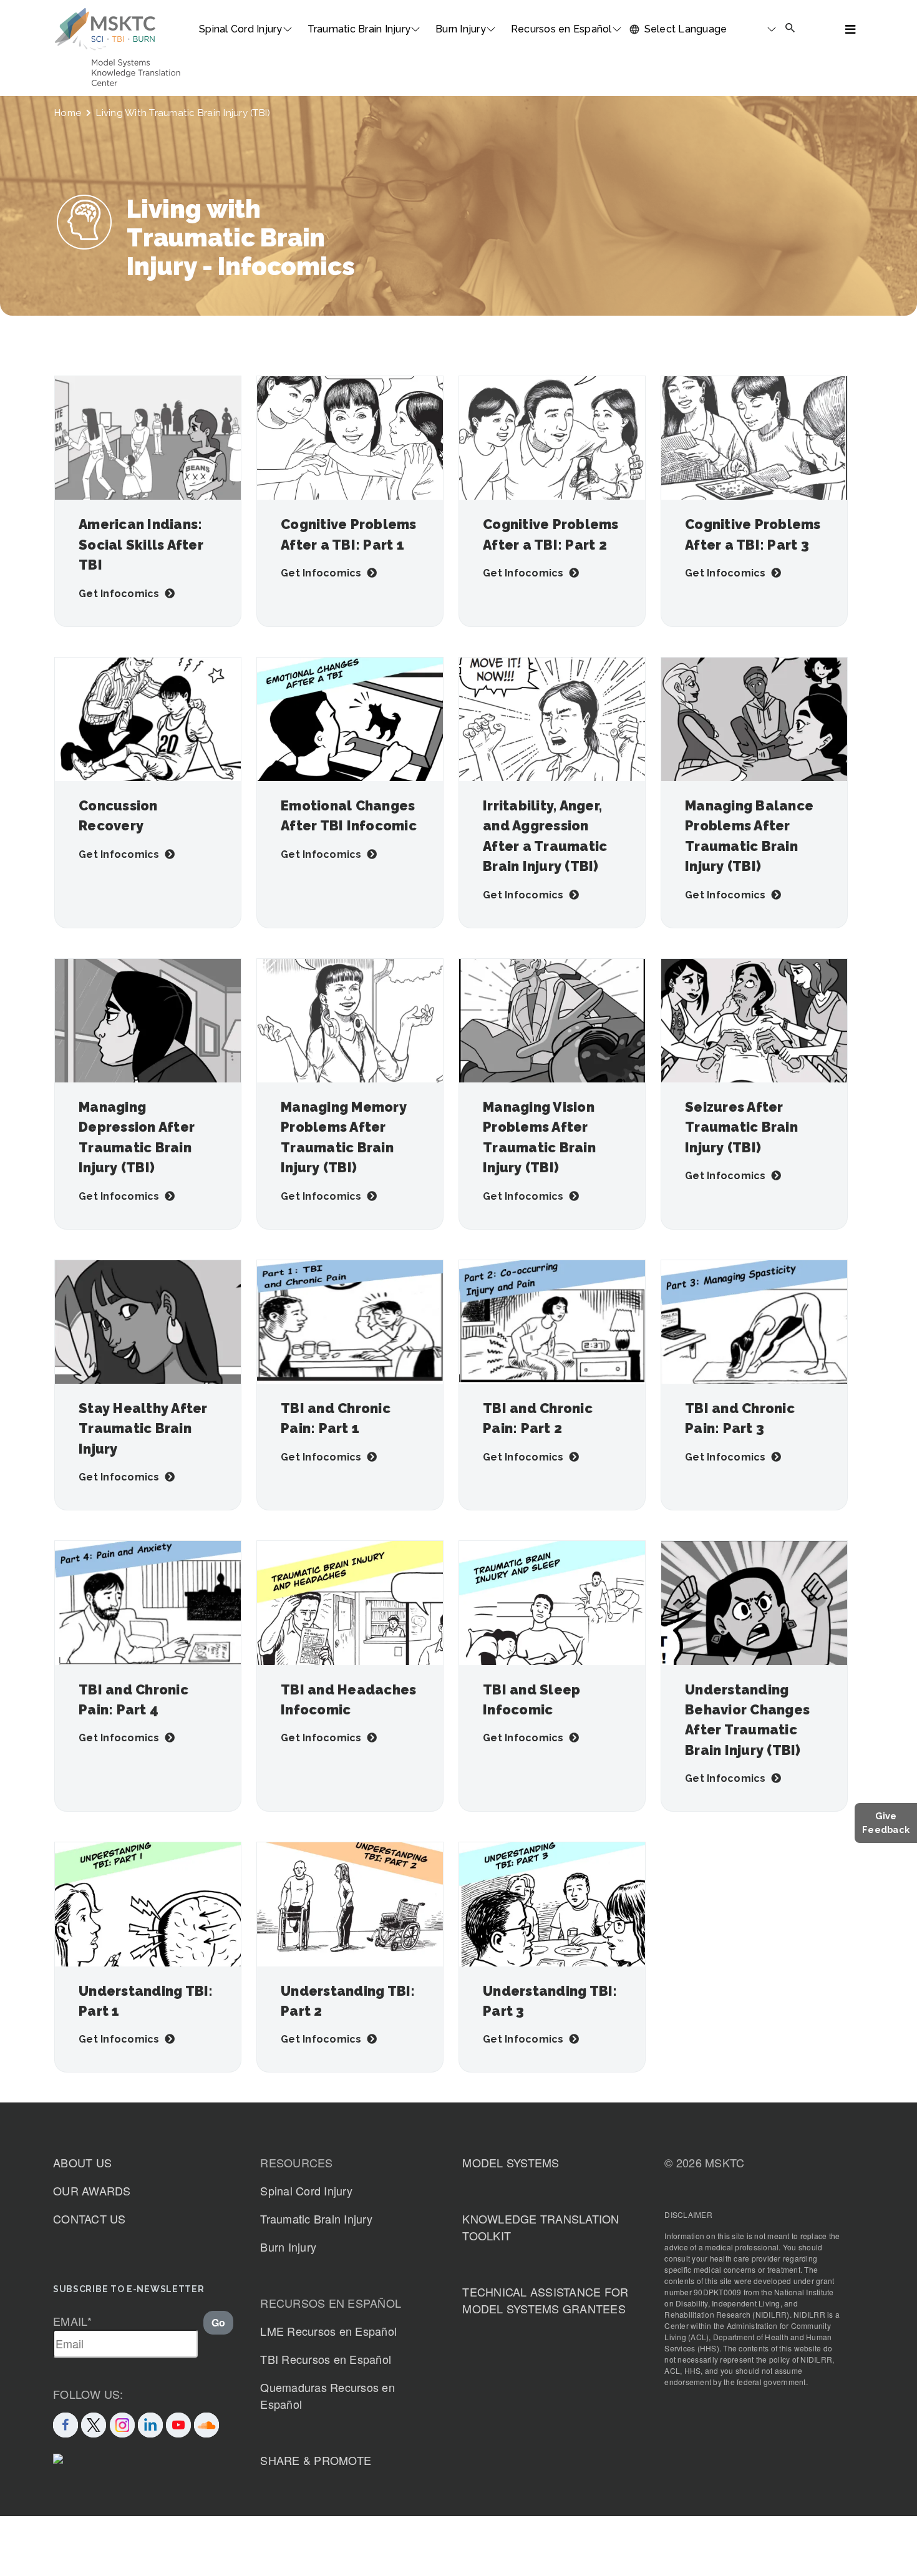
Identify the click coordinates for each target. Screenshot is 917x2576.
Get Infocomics (119, 594)
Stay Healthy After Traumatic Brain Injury (143, 1429)
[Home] (105, 29)
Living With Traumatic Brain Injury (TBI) (183, 113)
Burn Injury (461, 29)
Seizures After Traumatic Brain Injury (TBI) (741, 1127)
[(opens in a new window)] (178, 2423)
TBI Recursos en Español (326, 2359)
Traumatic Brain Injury (359, 29)
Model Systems (511, 2162)
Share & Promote (316, 2460)
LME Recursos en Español (328, 2331)
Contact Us (90, 2219)
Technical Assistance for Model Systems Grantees (545, 2300)
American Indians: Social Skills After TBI (141, 545)
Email (73, 2321)
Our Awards (92, 2190)
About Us (82, 2162)
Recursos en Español (561, 29)
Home (68, 113)
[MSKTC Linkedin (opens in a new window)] (150, 2423)
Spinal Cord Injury (241, 29)
